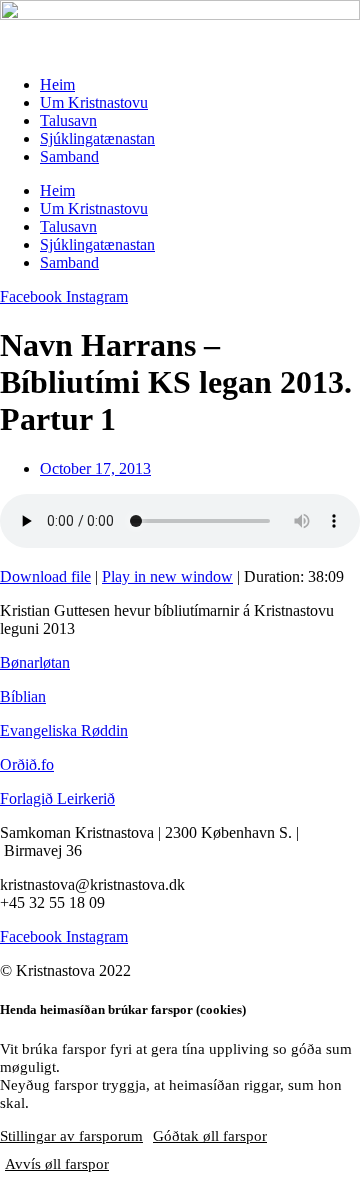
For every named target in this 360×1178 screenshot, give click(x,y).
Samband (69, 156)
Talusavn (68, 120)
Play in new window (167, 576)
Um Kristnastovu (94, 102)
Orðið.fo (27, 764)
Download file (45, 576)
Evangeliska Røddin (64, 730)
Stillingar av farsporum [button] (71, 1136)
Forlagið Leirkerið (57, 798)
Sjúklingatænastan (97, 138)
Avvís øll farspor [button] (57, 1164)
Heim (57, 84)
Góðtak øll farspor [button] (210, 1136)
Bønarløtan (35, 662)
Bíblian (23, 696)
